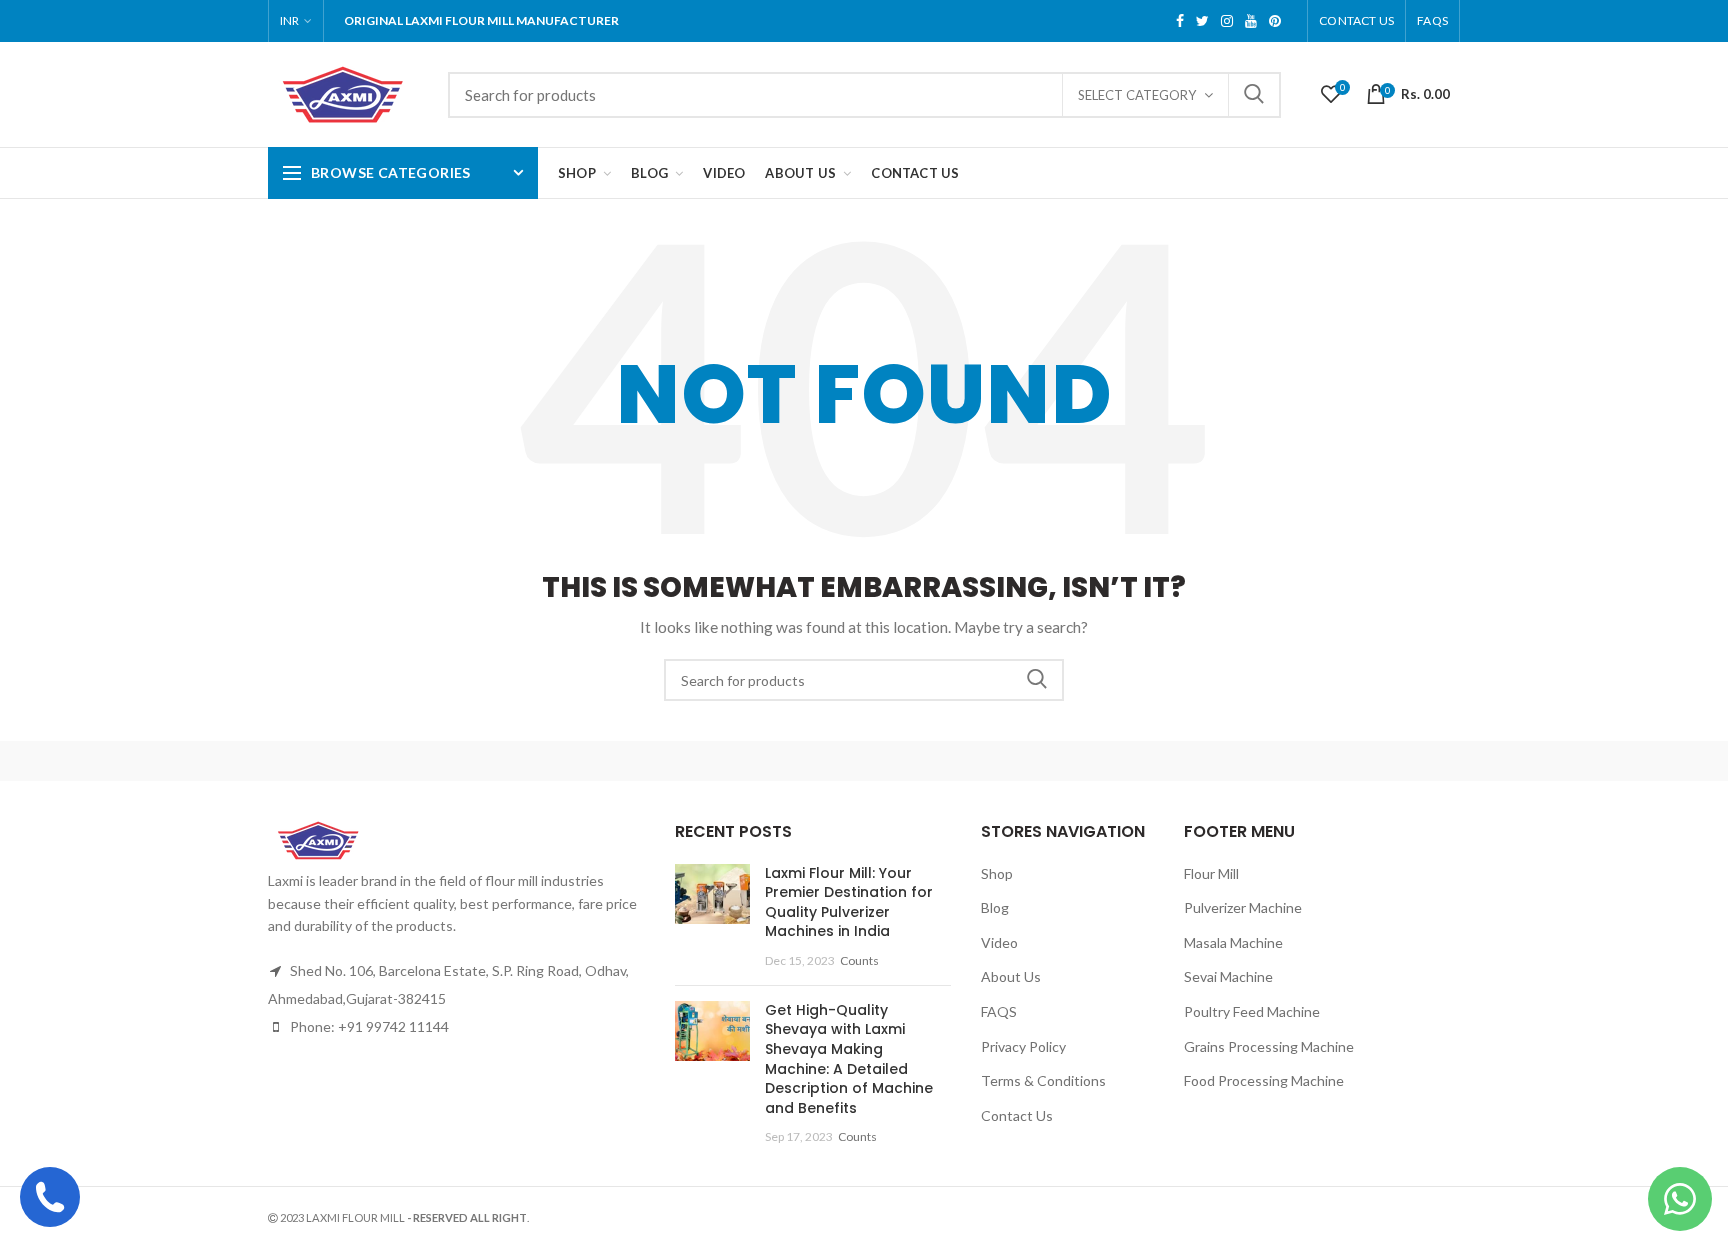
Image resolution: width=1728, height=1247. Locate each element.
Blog (995, 907)
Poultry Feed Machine (1252, 1011)
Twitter (1202, 21)
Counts (859, 960)
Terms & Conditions (1043, 1080)
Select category (1137, 95)
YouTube (1251, 21)
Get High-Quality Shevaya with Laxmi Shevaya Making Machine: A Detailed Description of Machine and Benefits (849, 1059)
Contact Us (1356, 20)
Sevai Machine (1228, 976)
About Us (1011, 976)
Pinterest (1275, 21)
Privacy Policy (1023, 1046)
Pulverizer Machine (1243, 907)
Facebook (1180, 21)
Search (1254, 95)
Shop (997, 873)
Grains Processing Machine (1269, 1046)
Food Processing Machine (1264, 1080)
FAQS (1432, 20)
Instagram (1227, 21)
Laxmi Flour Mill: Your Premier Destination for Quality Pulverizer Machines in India (849, 902)
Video (999, 942)
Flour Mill (1211, 873)
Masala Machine (1233, 942)
